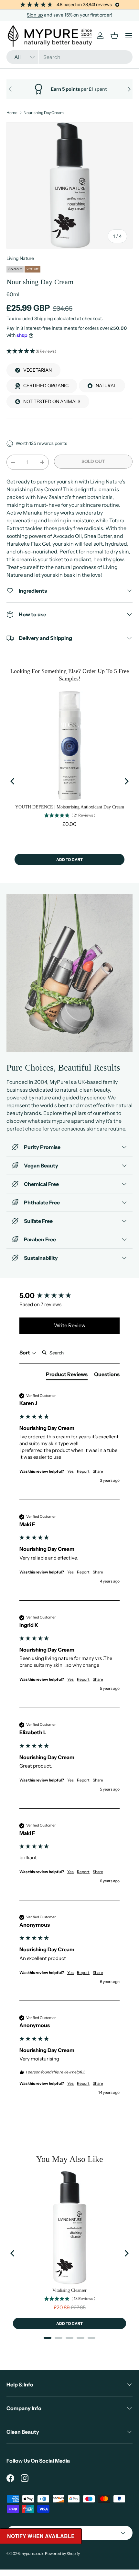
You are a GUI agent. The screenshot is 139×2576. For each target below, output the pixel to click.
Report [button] (83, 1471)
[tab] (67, 1375)
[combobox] (69, 57)
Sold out (93, 461)
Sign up (35, 15)
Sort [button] (25, 1352)
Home (12, 113)
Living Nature (20, 258)
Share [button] (98, 1471)
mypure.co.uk (32, 2553)
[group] (69, 1296)
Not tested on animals (52, 401)
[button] (69, 351)
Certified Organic (46, 386)
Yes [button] (70, 1471)
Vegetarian (37, 370)
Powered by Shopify (62, 2553)
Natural (106, 386)
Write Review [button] (70, 1325)
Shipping (44, 319)
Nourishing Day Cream (44, 113)
